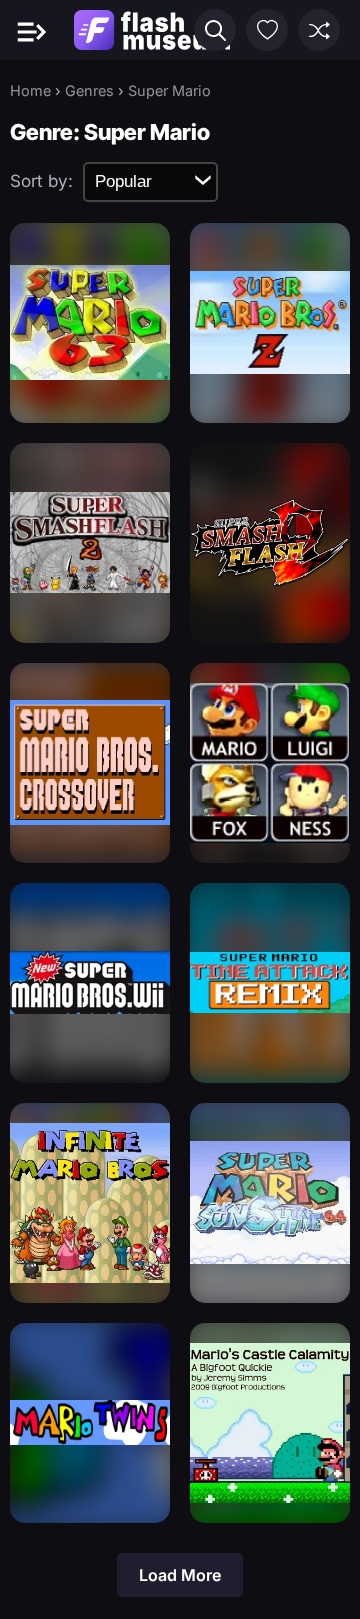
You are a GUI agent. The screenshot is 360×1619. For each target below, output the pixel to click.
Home (30, 90)
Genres (89, 90)
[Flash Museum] (152, 30)
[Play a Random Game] (319, 30)
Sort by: (41, 181)
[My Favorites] (267, 30)
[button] (215, 30)
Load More (180, 1575)
